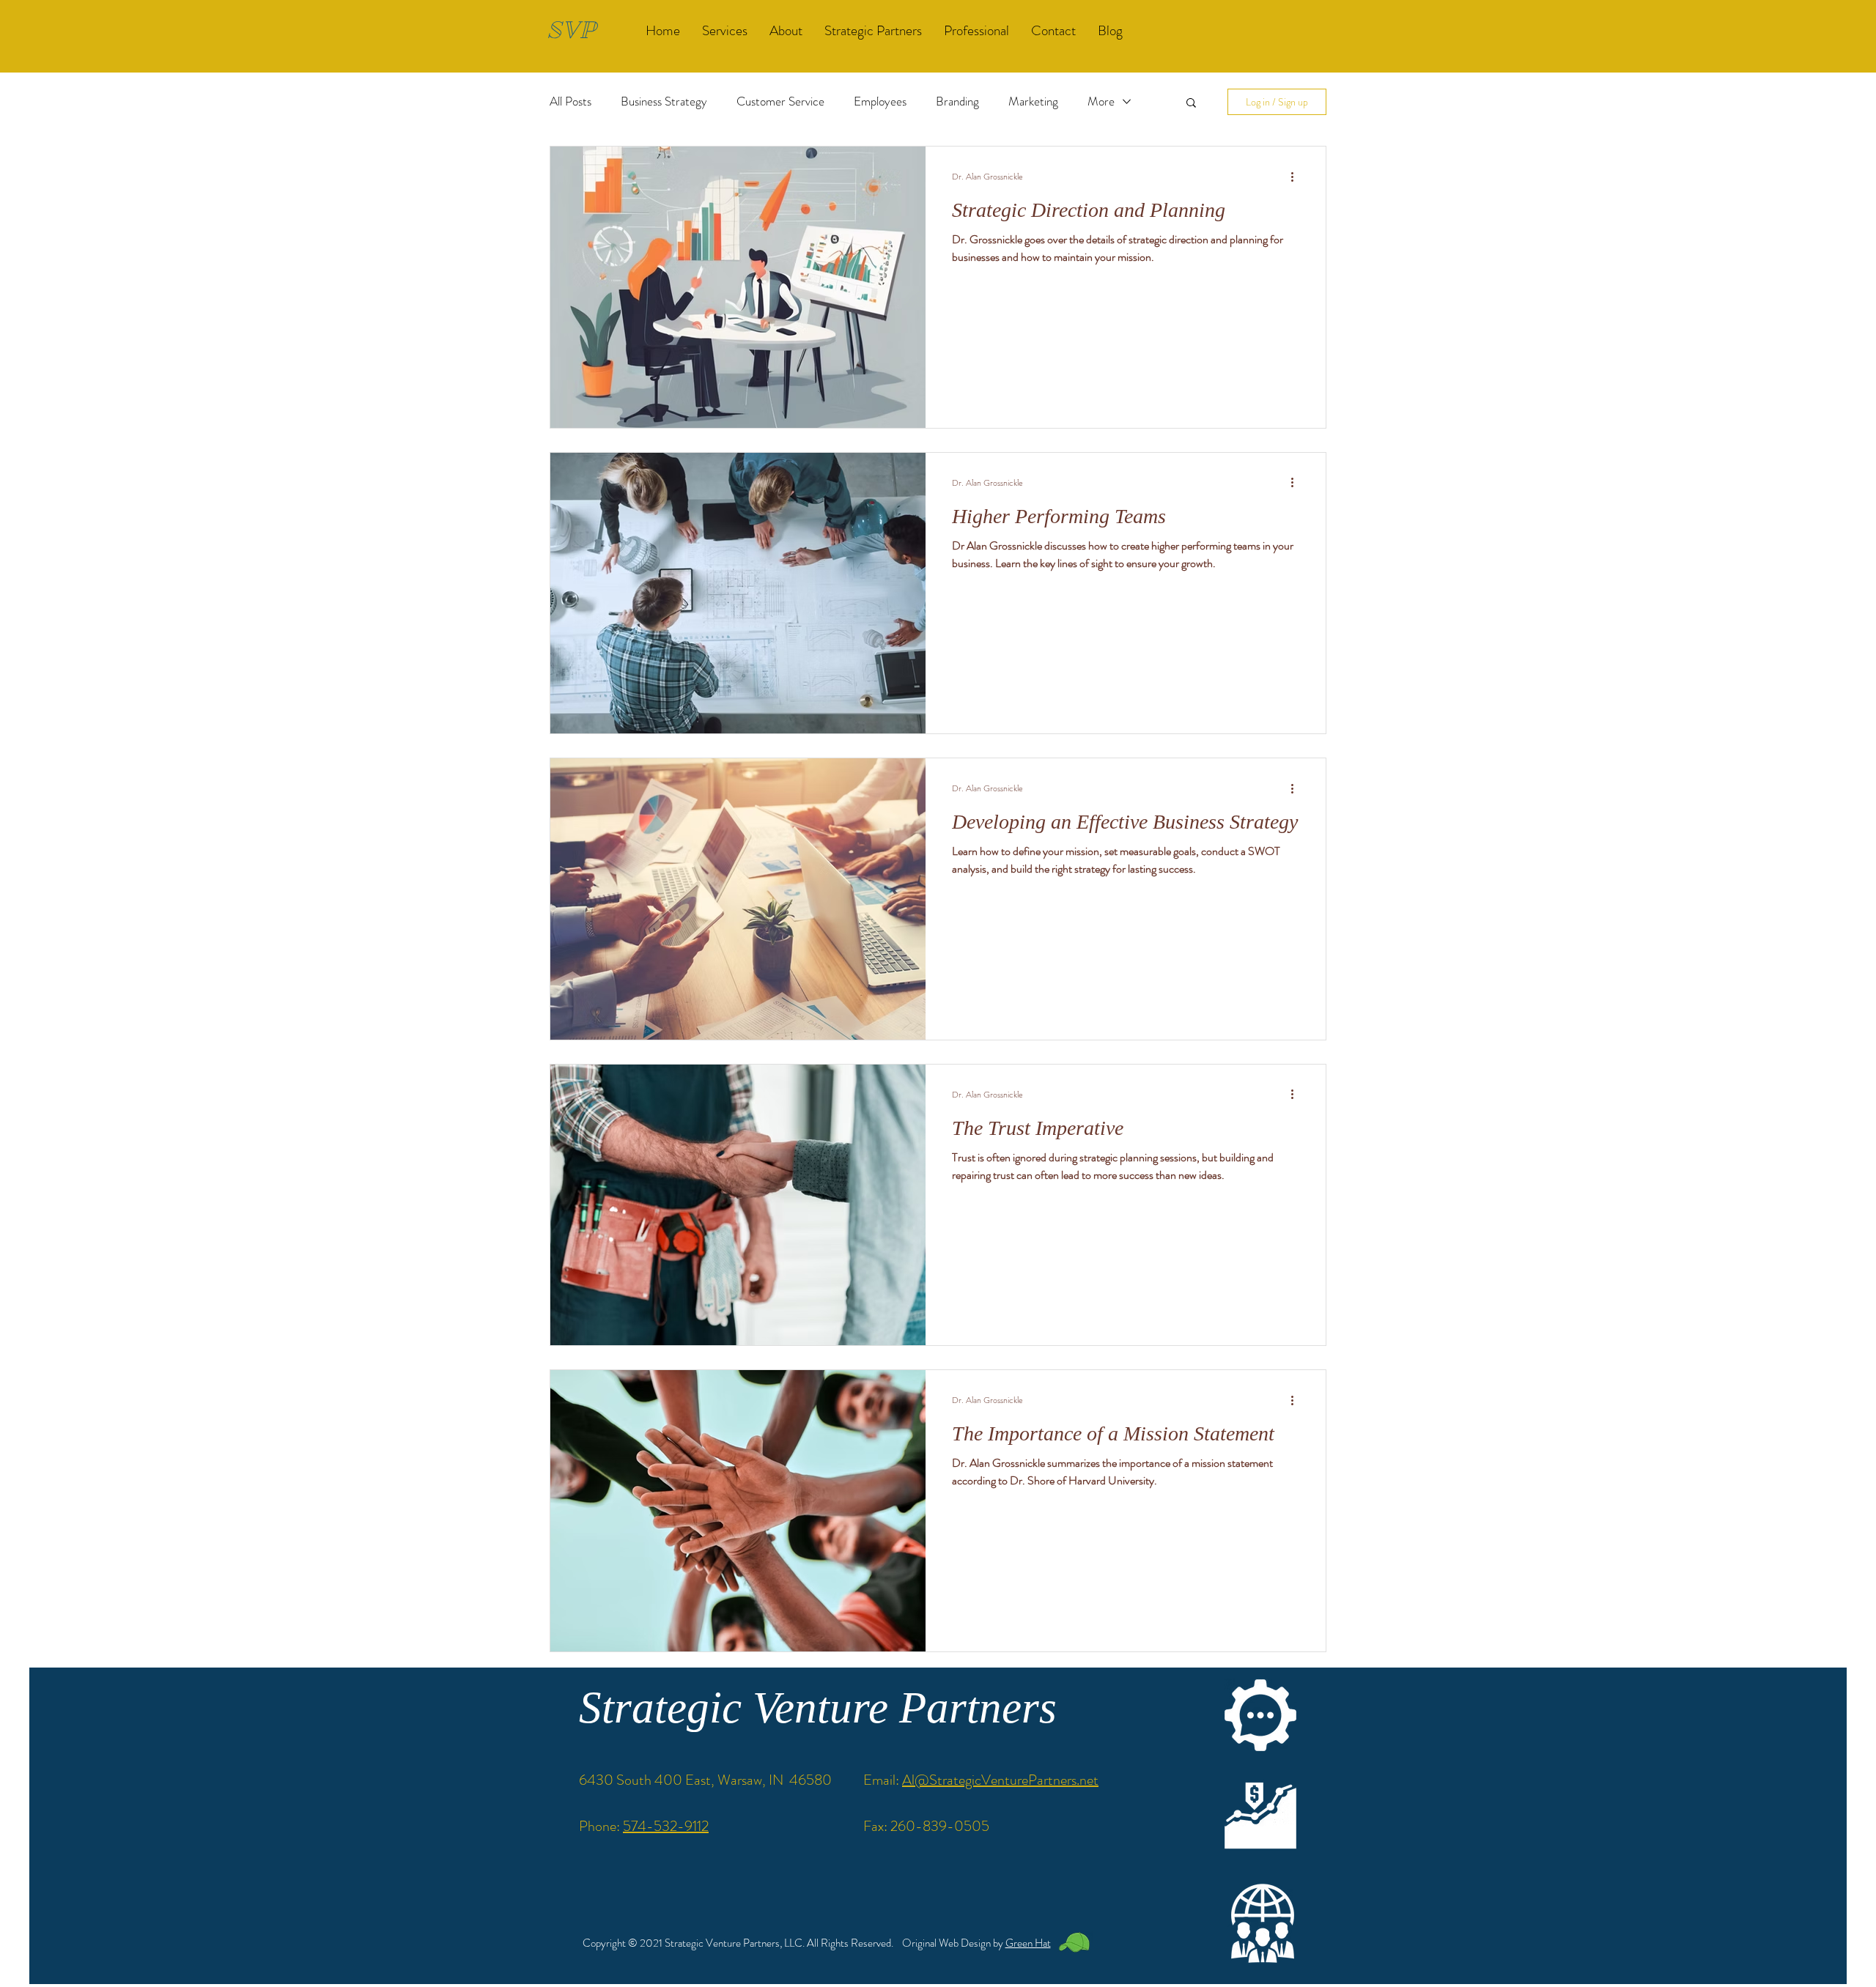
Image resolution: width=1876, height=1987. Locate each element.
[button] (1191, 104)
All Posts (570, 101)
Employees (880, 101)
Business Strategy (664, 101)
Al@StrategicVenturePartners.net (1000, 1780)
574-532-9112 (666, 1826)
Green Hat (1028, 1943)
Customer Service (780, 101)
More (1101, 101)
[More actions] (1297, 177)
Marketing (1033, 101)
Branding (957, 101)
